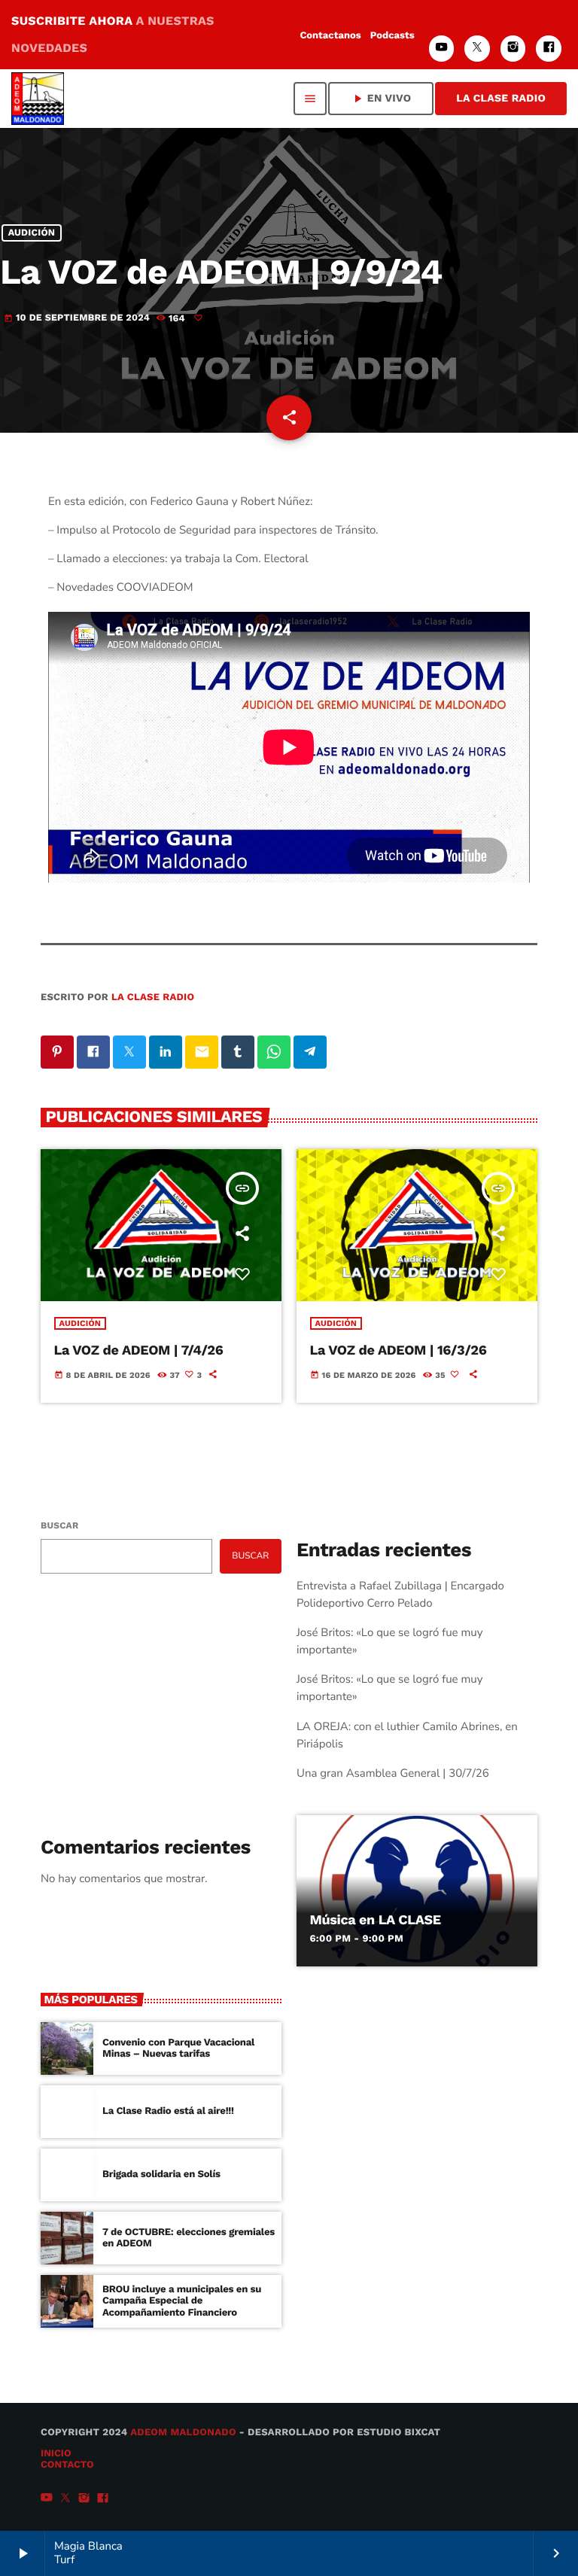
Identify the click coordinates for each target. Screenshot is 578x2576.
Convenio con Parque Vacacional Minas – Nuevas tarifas (178, 2049)
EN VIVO (381, 99)
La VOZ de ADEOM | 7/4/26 (139, 1350)
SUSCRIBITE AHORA (113, 34)
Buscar (59, 1525)
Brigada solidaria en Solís (161, 2175)
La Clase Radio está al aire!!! (168, 2111)
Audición (32, 233)
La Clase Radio (501, 99)
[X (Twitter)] (477, 49)
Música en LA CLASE (376, 1920)
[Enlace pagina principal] (38, 99)
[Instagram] (513, 49)
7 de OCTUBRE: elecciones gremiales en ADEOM (189, 2238)
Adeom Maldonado (183, 2433)
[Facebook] (549, 49)
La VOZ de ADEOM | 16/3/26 (399, 1350)
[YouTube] (442, 49)
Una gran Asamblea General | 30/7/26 (393, 1774)
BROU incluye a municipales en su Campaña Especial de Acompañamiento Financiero (182, 2302)
